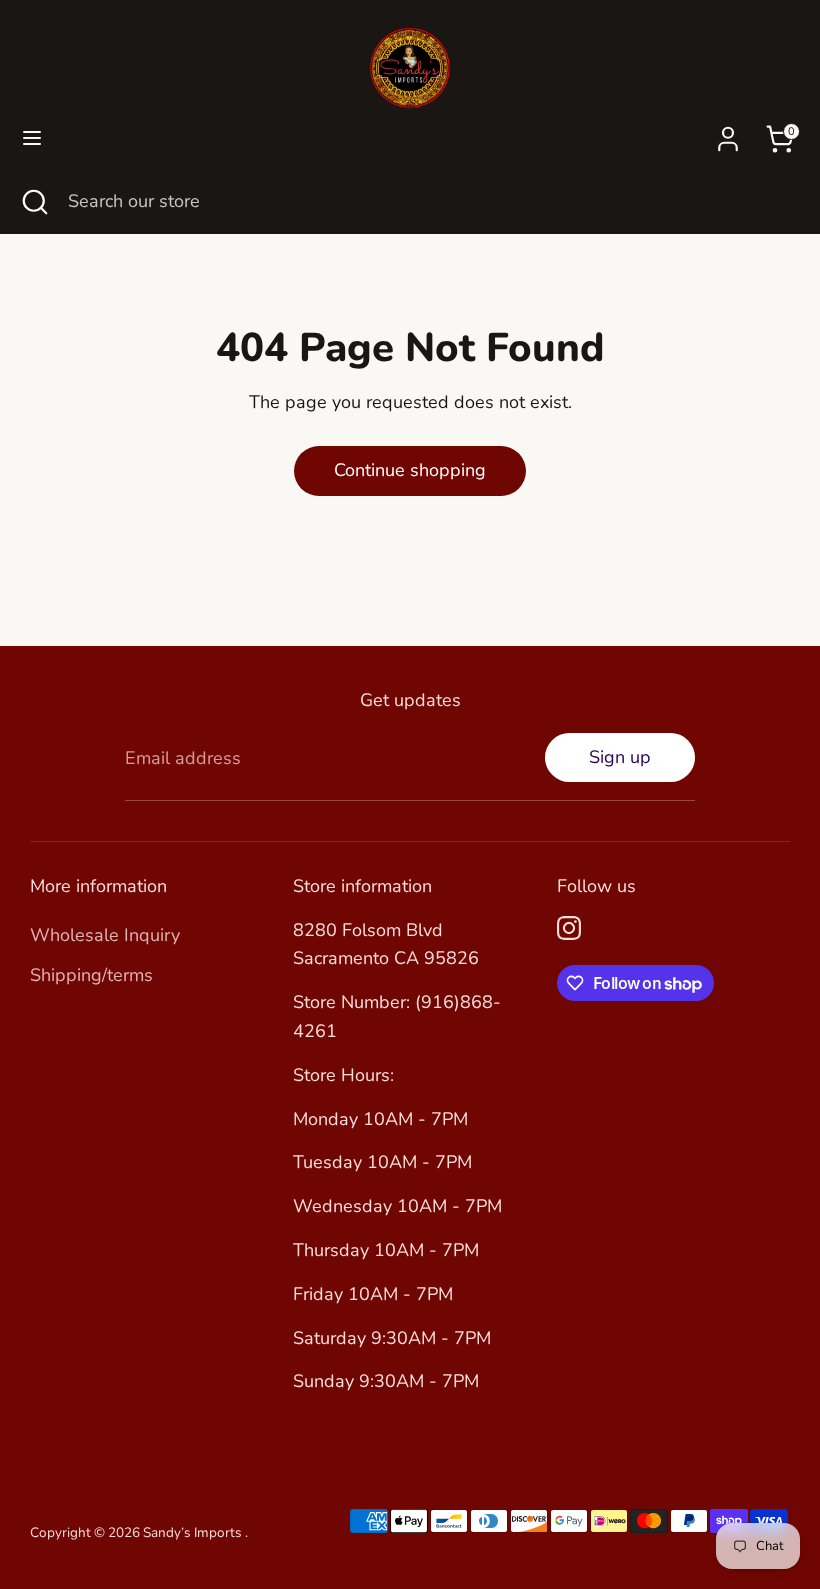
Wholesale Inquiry (105, 935)
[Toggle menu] (32, 138)
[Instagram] (569, 928)
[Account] (728, 133)
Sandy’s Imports (194, 1532)
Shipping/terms (91, 975)
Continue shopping (410, 470)
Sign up (620, 757)
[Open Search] (34, 201)
